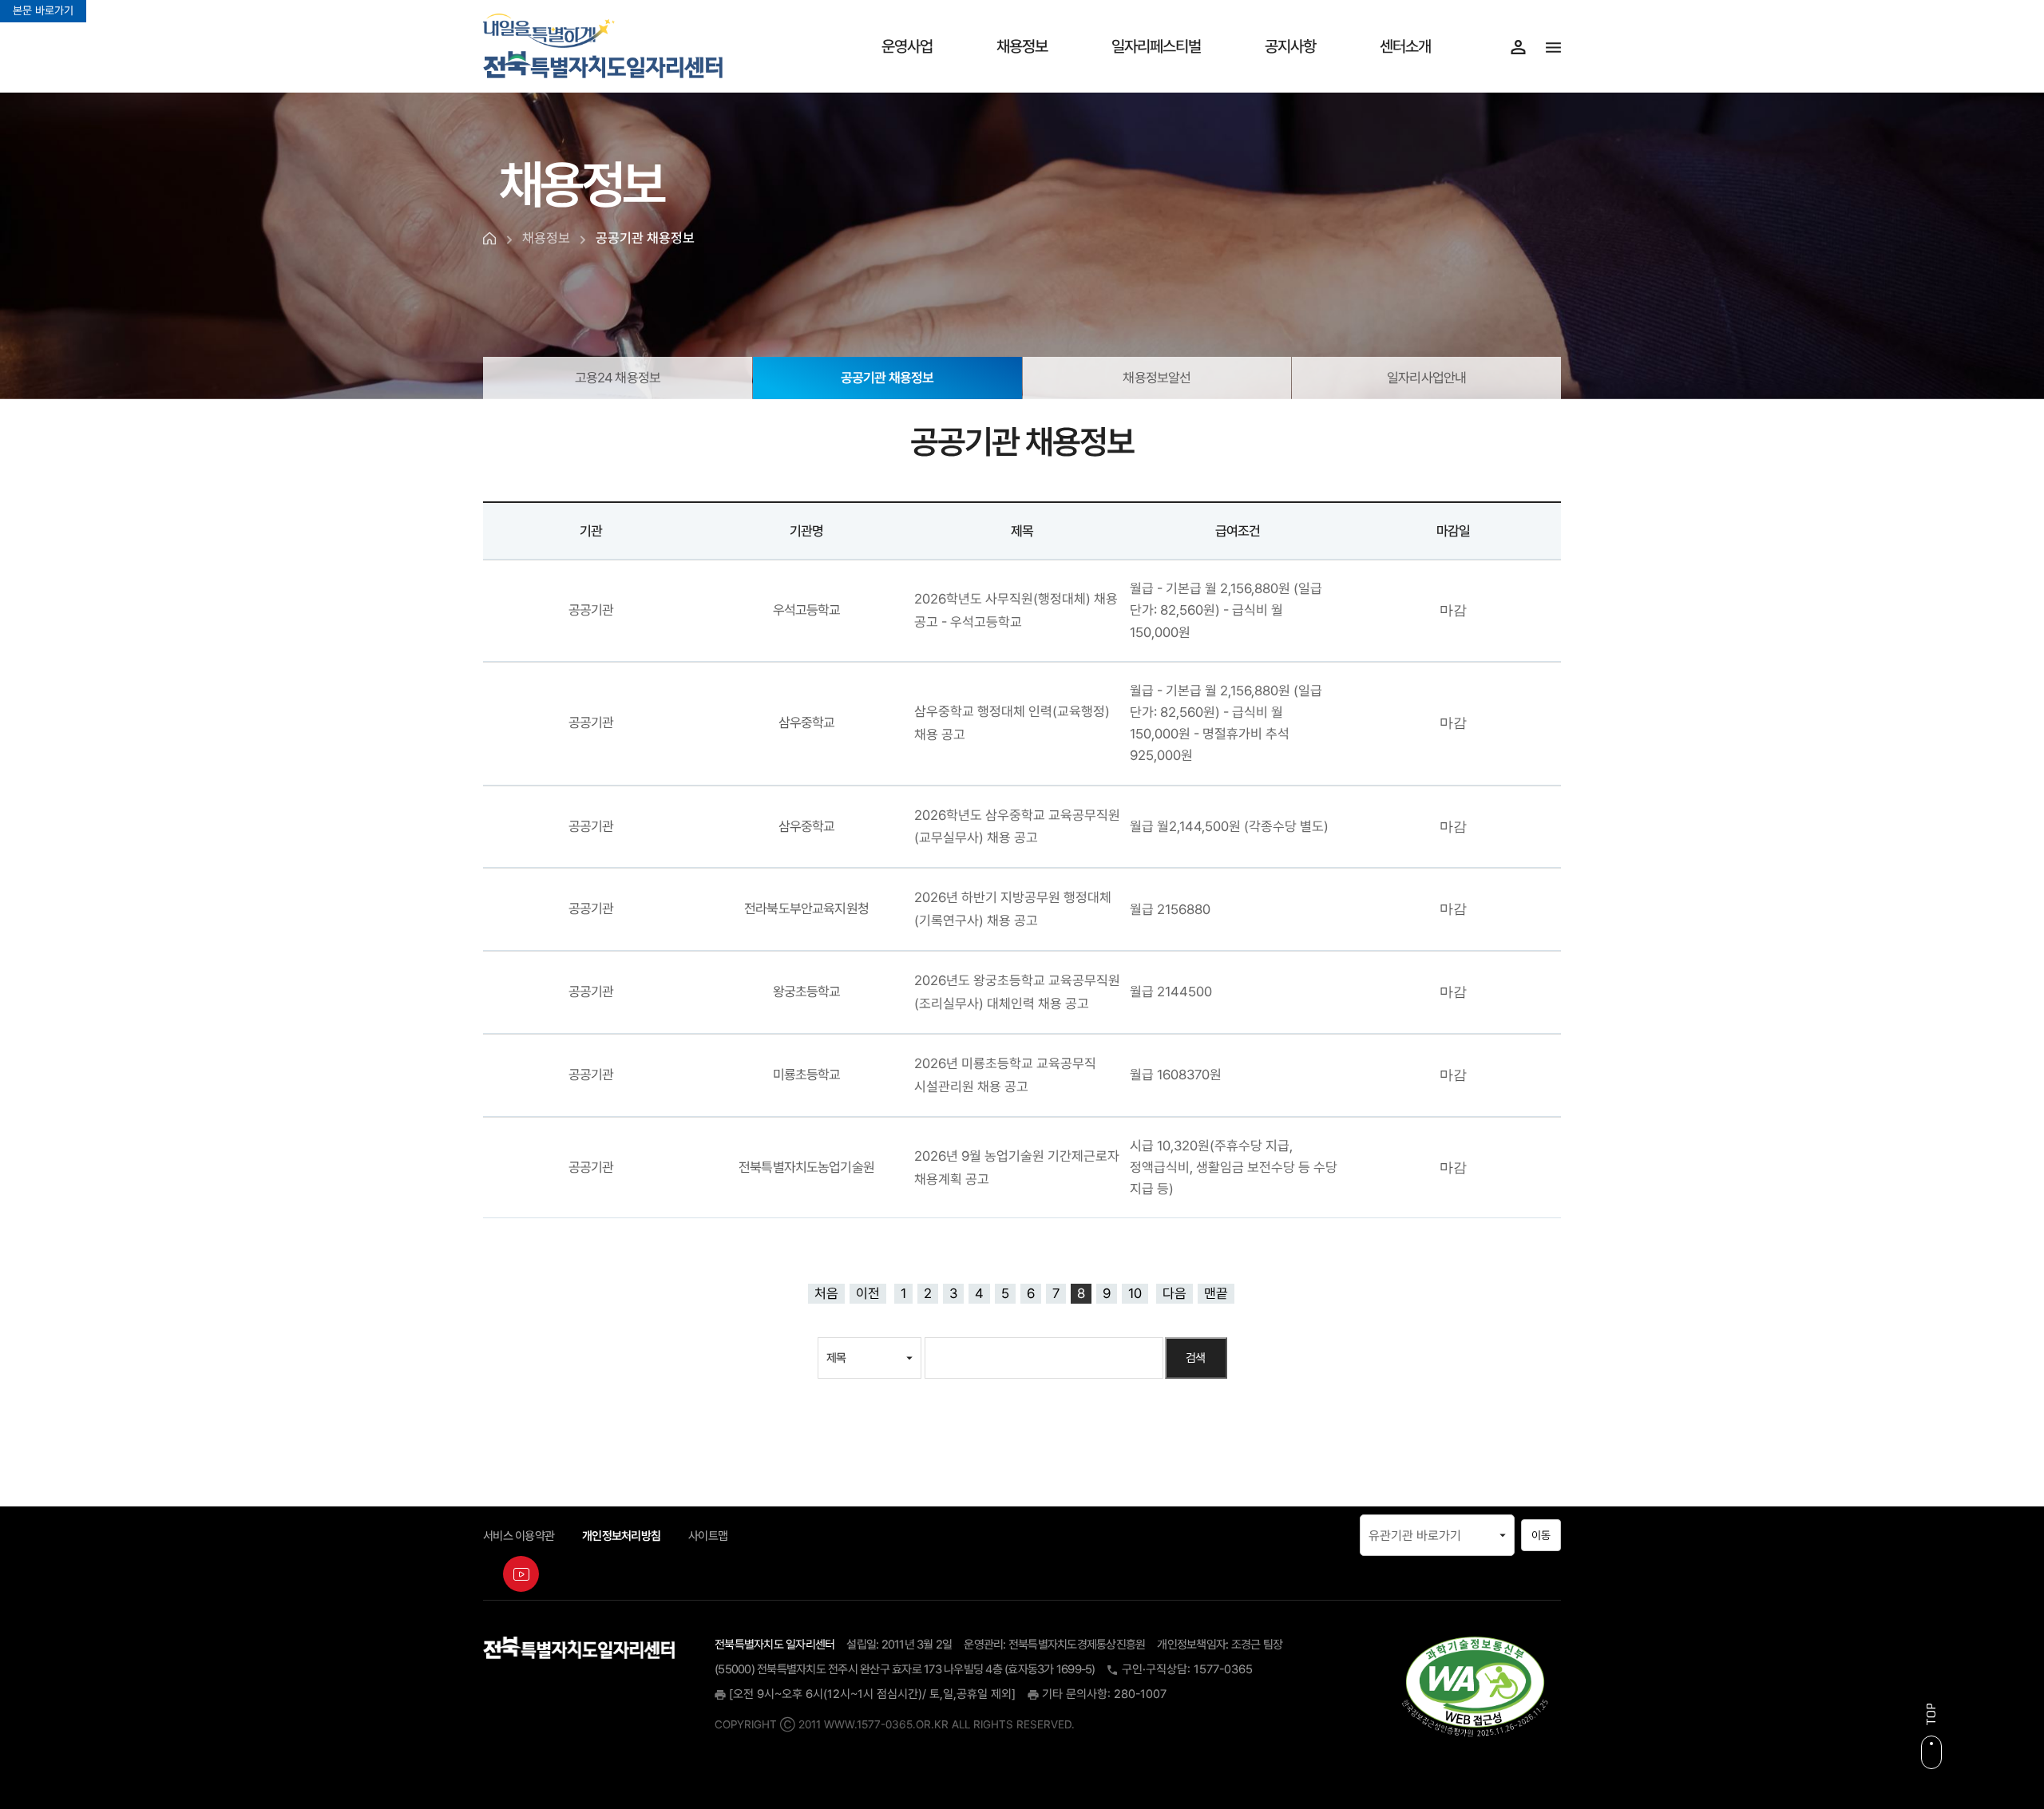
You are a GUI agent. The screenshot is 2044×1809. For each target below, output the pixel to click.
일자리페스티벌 (1156, 46)
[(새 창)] (1475, 1686)
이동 (1541, 1535)
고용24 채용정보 (618, 378)
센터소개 (1405, 46)
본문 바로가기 (43, 10)
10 (1135, 1293)
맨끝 (1216, 1293)
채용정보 (1022, 46)
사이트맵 (708, 1536)
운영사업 (907, 46)
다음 (1175, 1293)
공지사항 (1290, 46)
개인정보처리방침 (621, 1536)
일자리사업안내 (1426, 378)
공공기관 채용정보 (887, 372)
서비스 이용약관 (519, 1536)
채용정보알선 (1157, 378)
